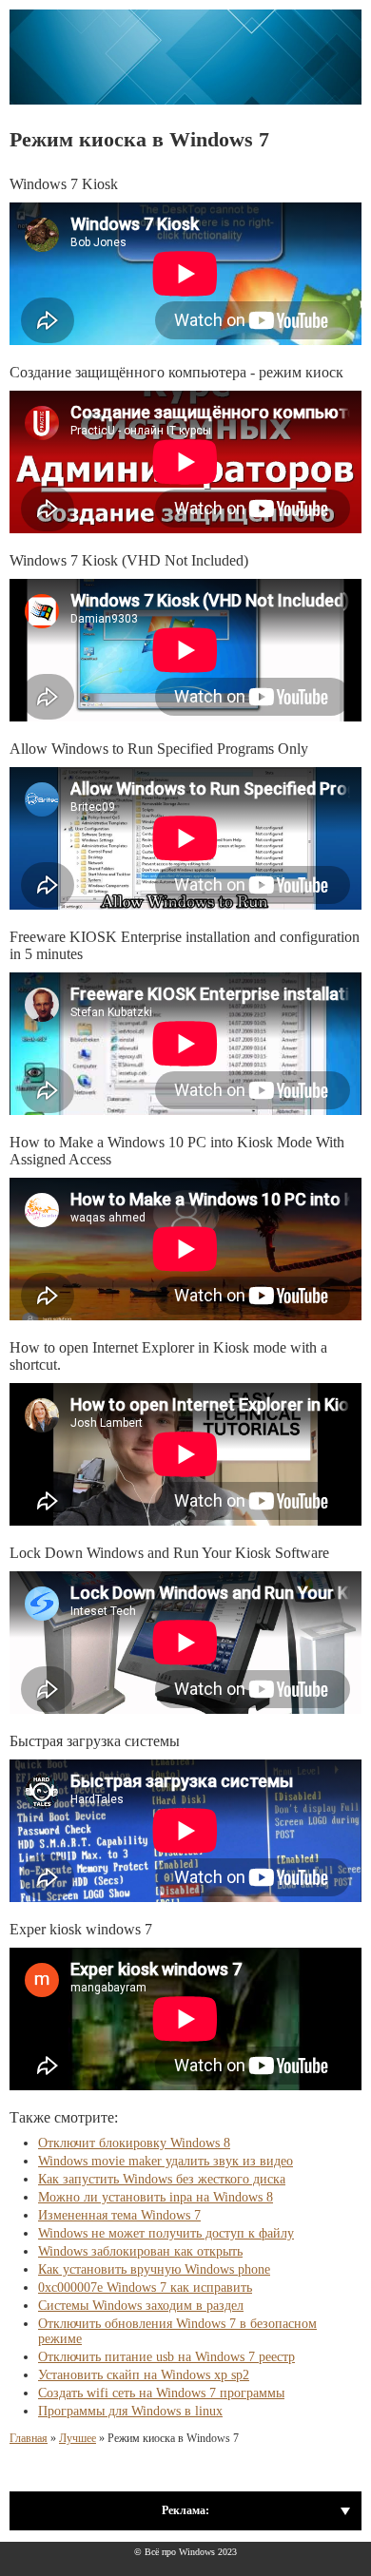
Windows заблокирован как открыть (140, 2251)
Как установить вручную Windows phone (154, 2269)
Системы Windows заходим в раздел (141, 2306)
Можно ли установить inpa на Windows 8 (156, 2197)
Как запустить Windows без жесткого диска (162, 2179)
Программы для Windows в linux (130, 2411)
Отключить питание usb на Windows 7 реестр (166, 2357)
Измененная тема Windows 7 (119, 2215)
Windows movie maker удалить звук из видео (166, 2161)
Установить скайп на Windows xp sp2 (144, 2375)
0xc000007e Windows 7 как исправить (145, 2288)
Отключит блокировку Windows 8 (134, 2143)
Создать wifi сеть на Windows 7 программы (161, 2393)
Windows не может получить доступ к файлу (166, 2233)
